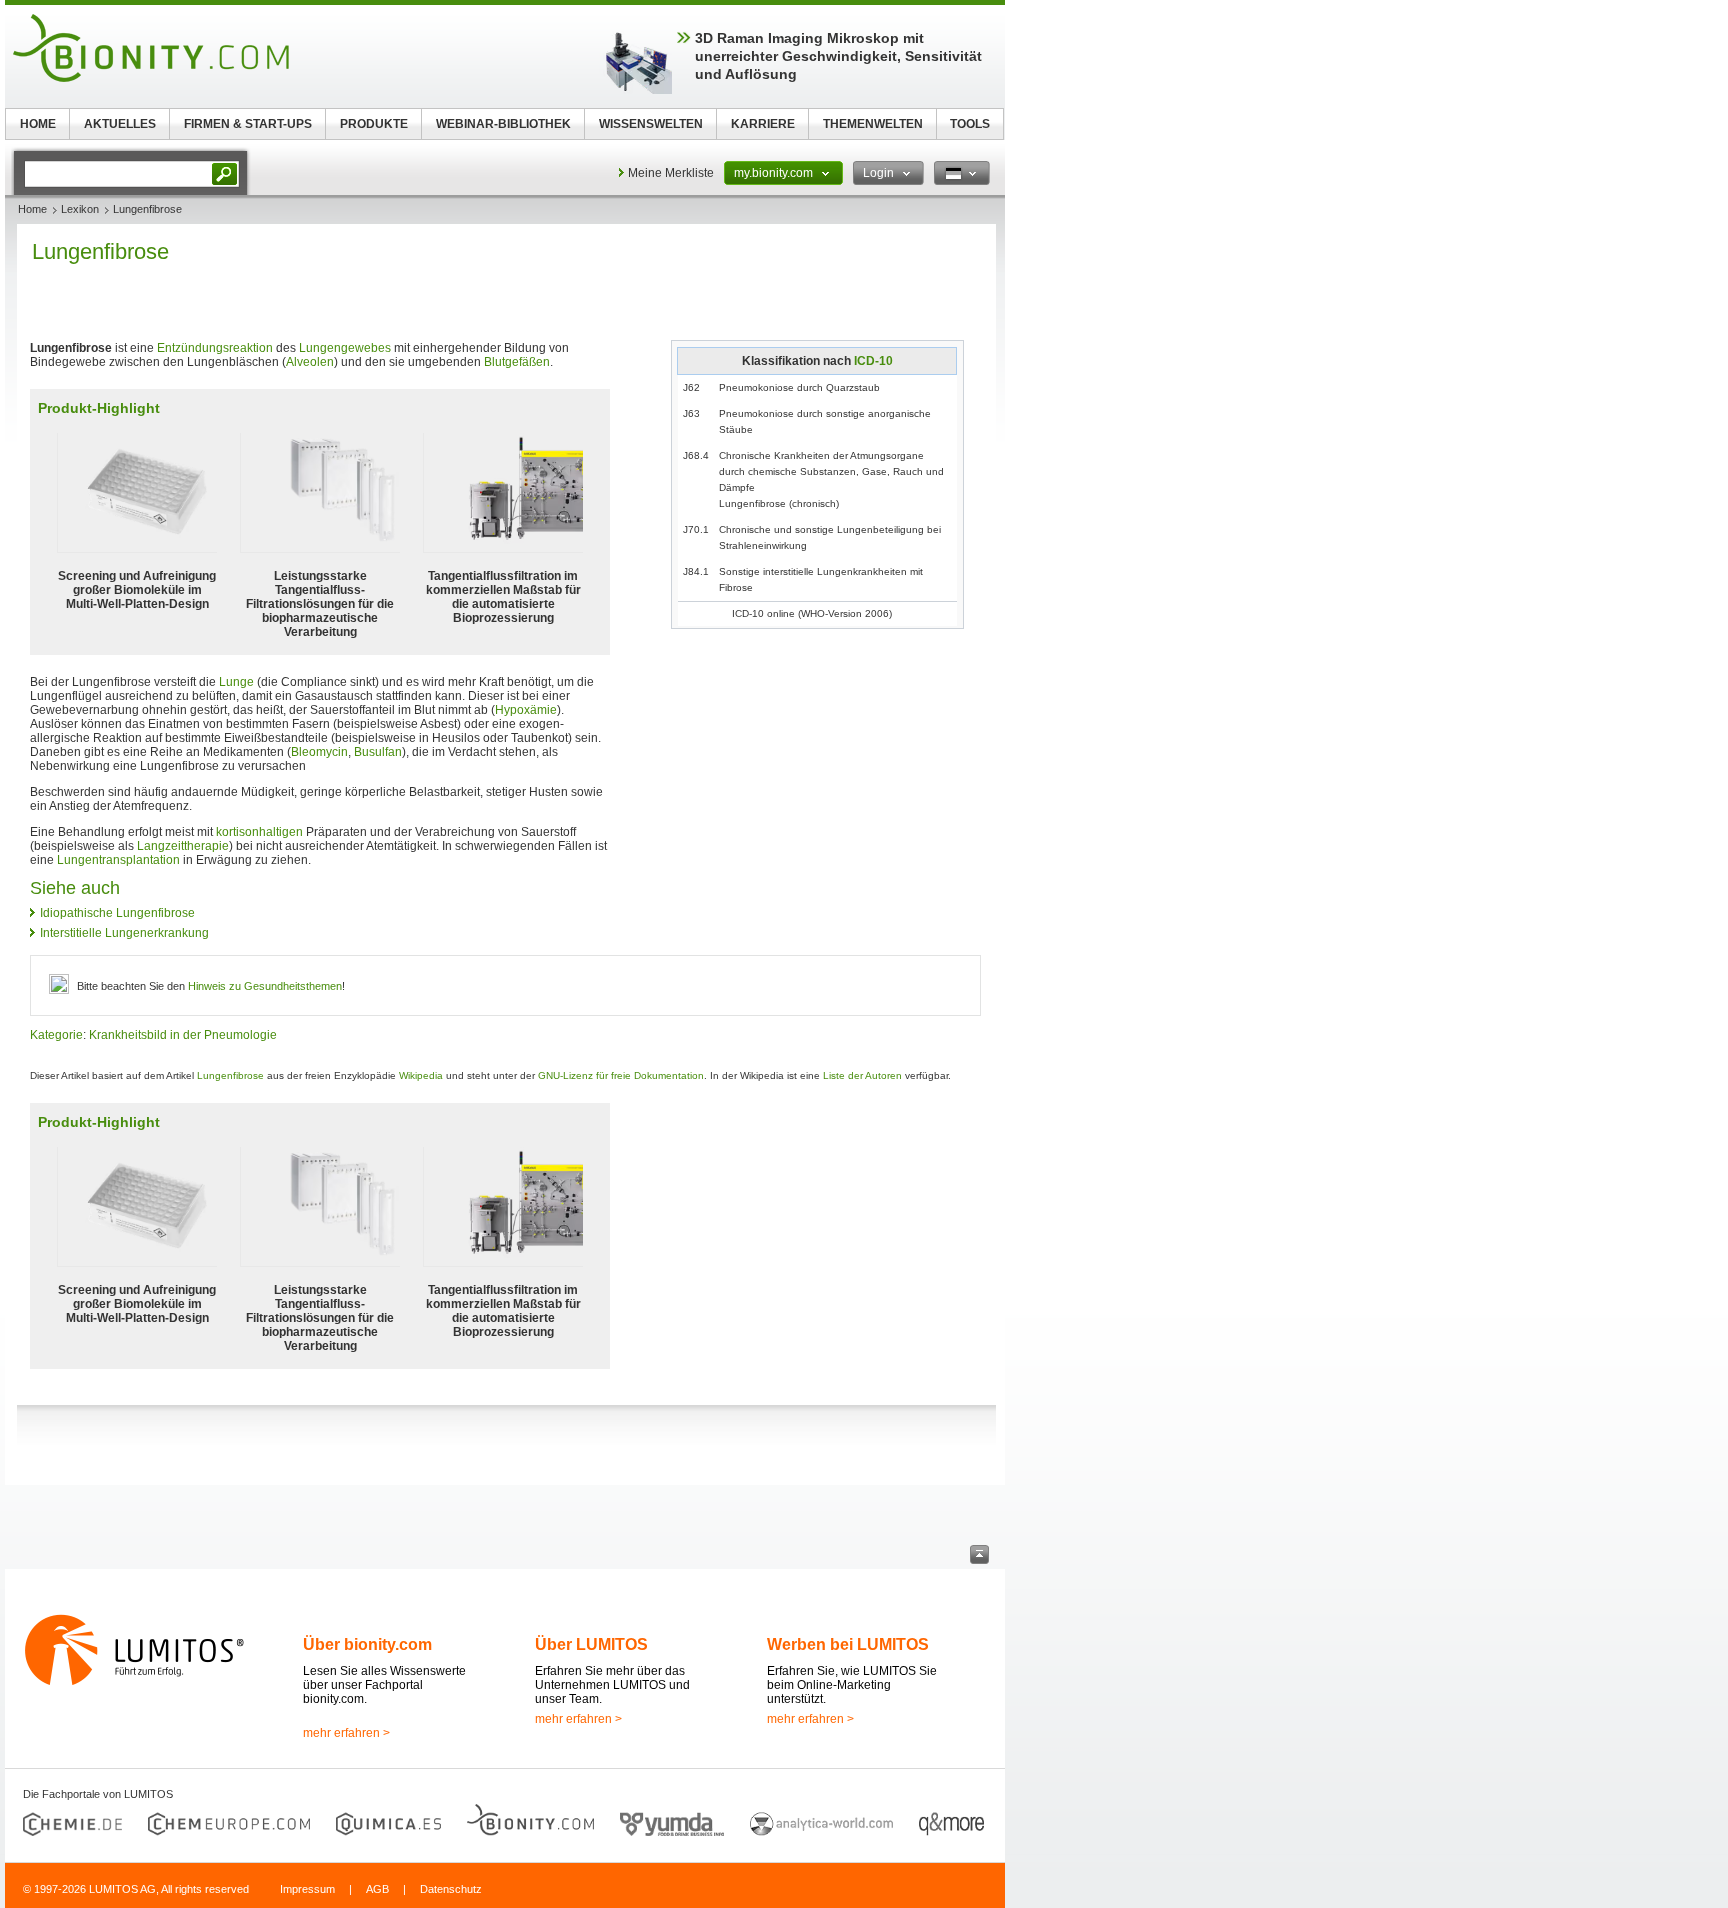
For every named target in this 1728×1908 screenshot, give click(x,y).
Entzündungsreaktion (215, 348)
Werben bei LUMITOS (848, 1644)
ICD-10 (873, 360)
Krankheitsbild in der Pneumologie (183, 1035)
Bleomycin (319, 752)
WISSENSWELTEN (651, 124)
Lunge (236, 682)
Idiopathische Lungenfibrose (117, 913)
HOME (38, 124)
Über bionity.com (367, 1644)
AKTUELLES (120, 124)
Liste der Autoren (862, 1075)
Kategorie (56, 1035)
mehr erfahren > (346, 1733)
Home (32, 209)
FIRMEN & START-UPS (248, 124)
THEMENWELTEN (873, 124)
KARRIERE (763, 124)
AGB (377, 1889)
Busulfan (378, 752)
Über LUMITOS (591, 1644)
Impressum (307, 1889)
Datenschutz (451, 1889)
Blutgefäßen (517, 362)
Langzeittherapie (183, 846)
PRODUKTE (374, 124)
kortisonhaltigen (259, 832)
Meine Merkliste (671, 173)
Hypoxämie (526, 710)
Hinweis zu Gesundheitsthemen (265, 986)
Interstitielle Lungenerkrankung (124, 933)
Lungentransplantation (118, 860)
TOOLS (970, 124)
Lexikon (80, 209)
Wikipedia (421, 1075)
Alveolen (310, 362)
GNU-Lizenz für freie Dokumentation (621, 1075)
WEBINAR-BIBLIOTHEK (503, 124)
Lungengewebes (345, 348)
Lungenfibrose (230, 1075)
